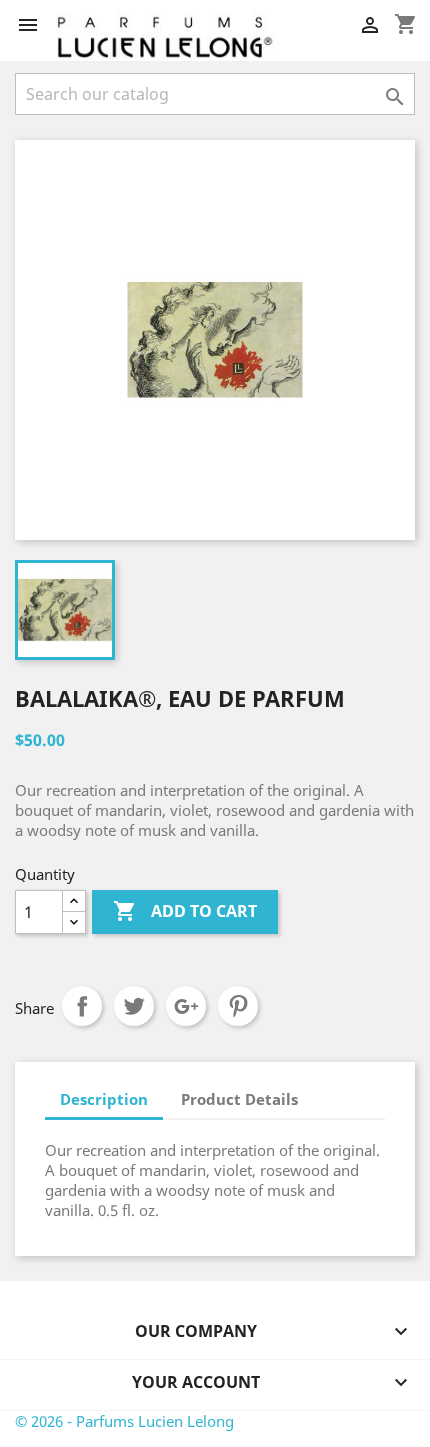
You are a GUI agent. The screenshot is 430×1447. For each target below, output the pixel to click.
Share (82, 1006)
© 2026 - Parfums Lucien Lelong (124, 1421)
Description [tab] (104, 1099)
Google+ (186, 1006)
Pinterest (238, 1006)
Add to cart (185, 911)
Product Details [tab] (239, 1099)
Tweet (134, 1006)
